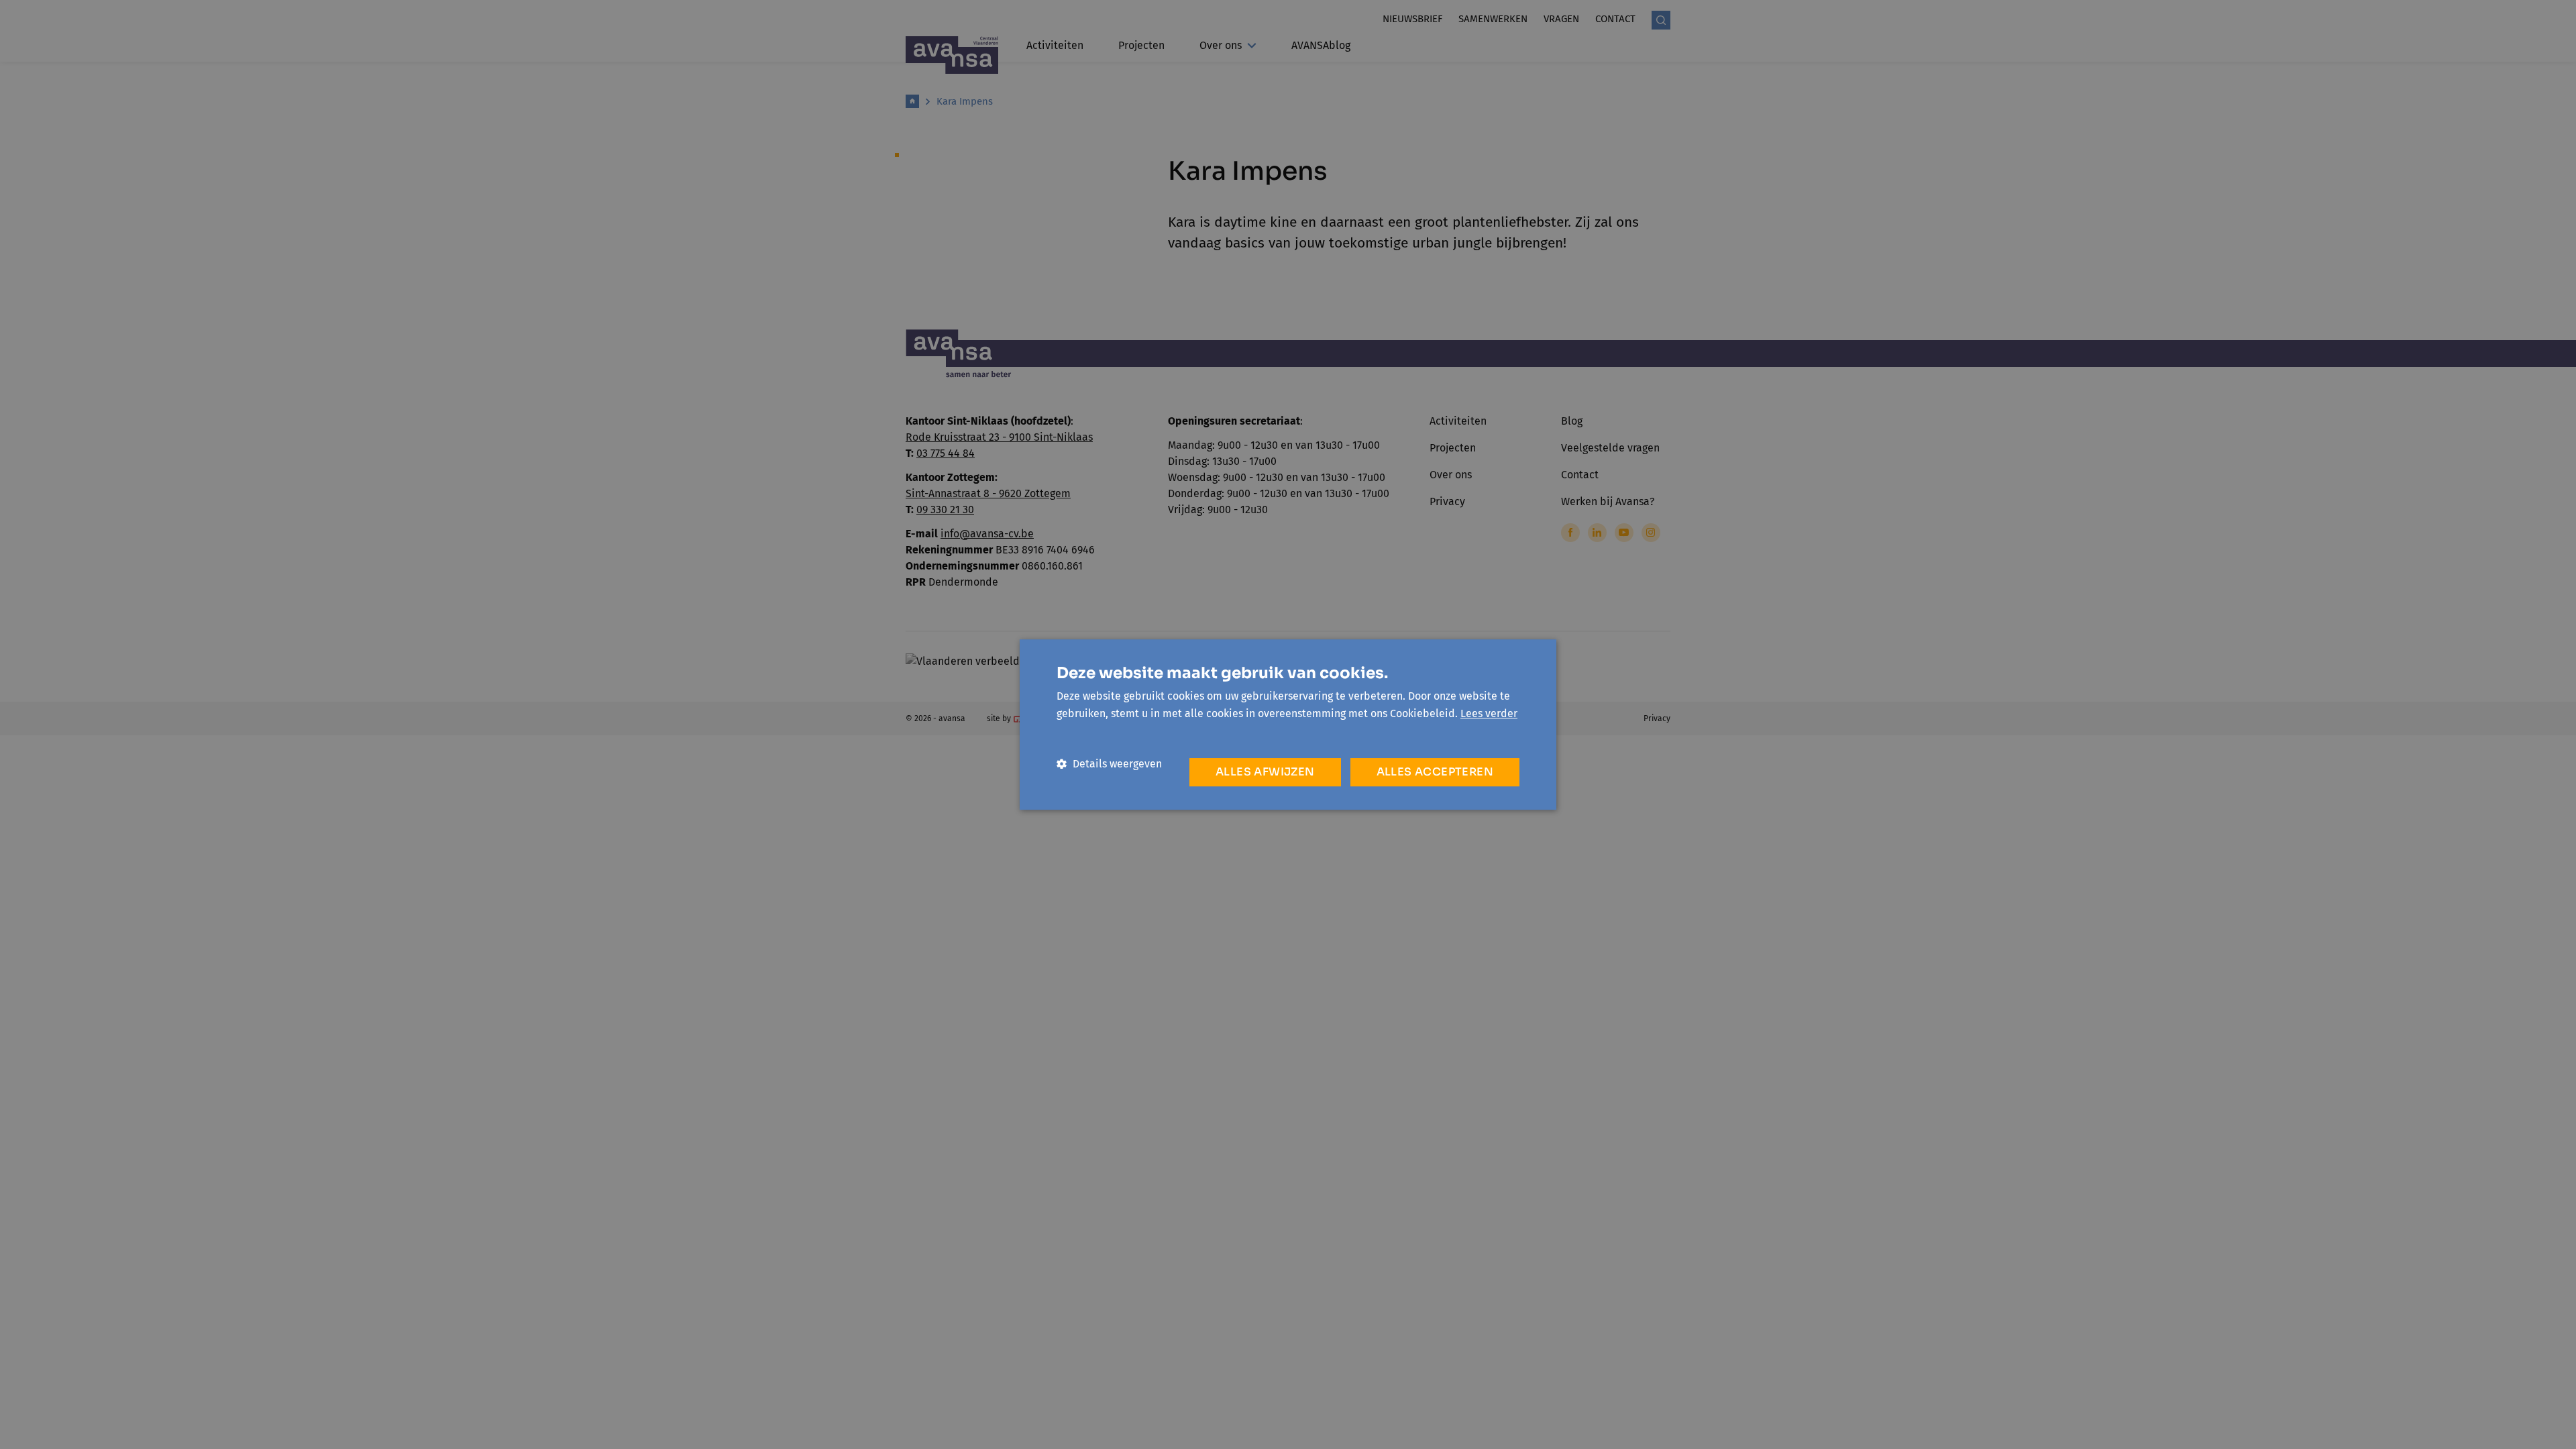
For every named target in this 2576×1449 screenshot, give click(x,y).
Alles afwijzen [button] (1265, 772)
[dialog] (1288, 724)
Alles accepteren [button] (1435, 772)
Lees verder (1489, 713)
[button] (1109, 764)
